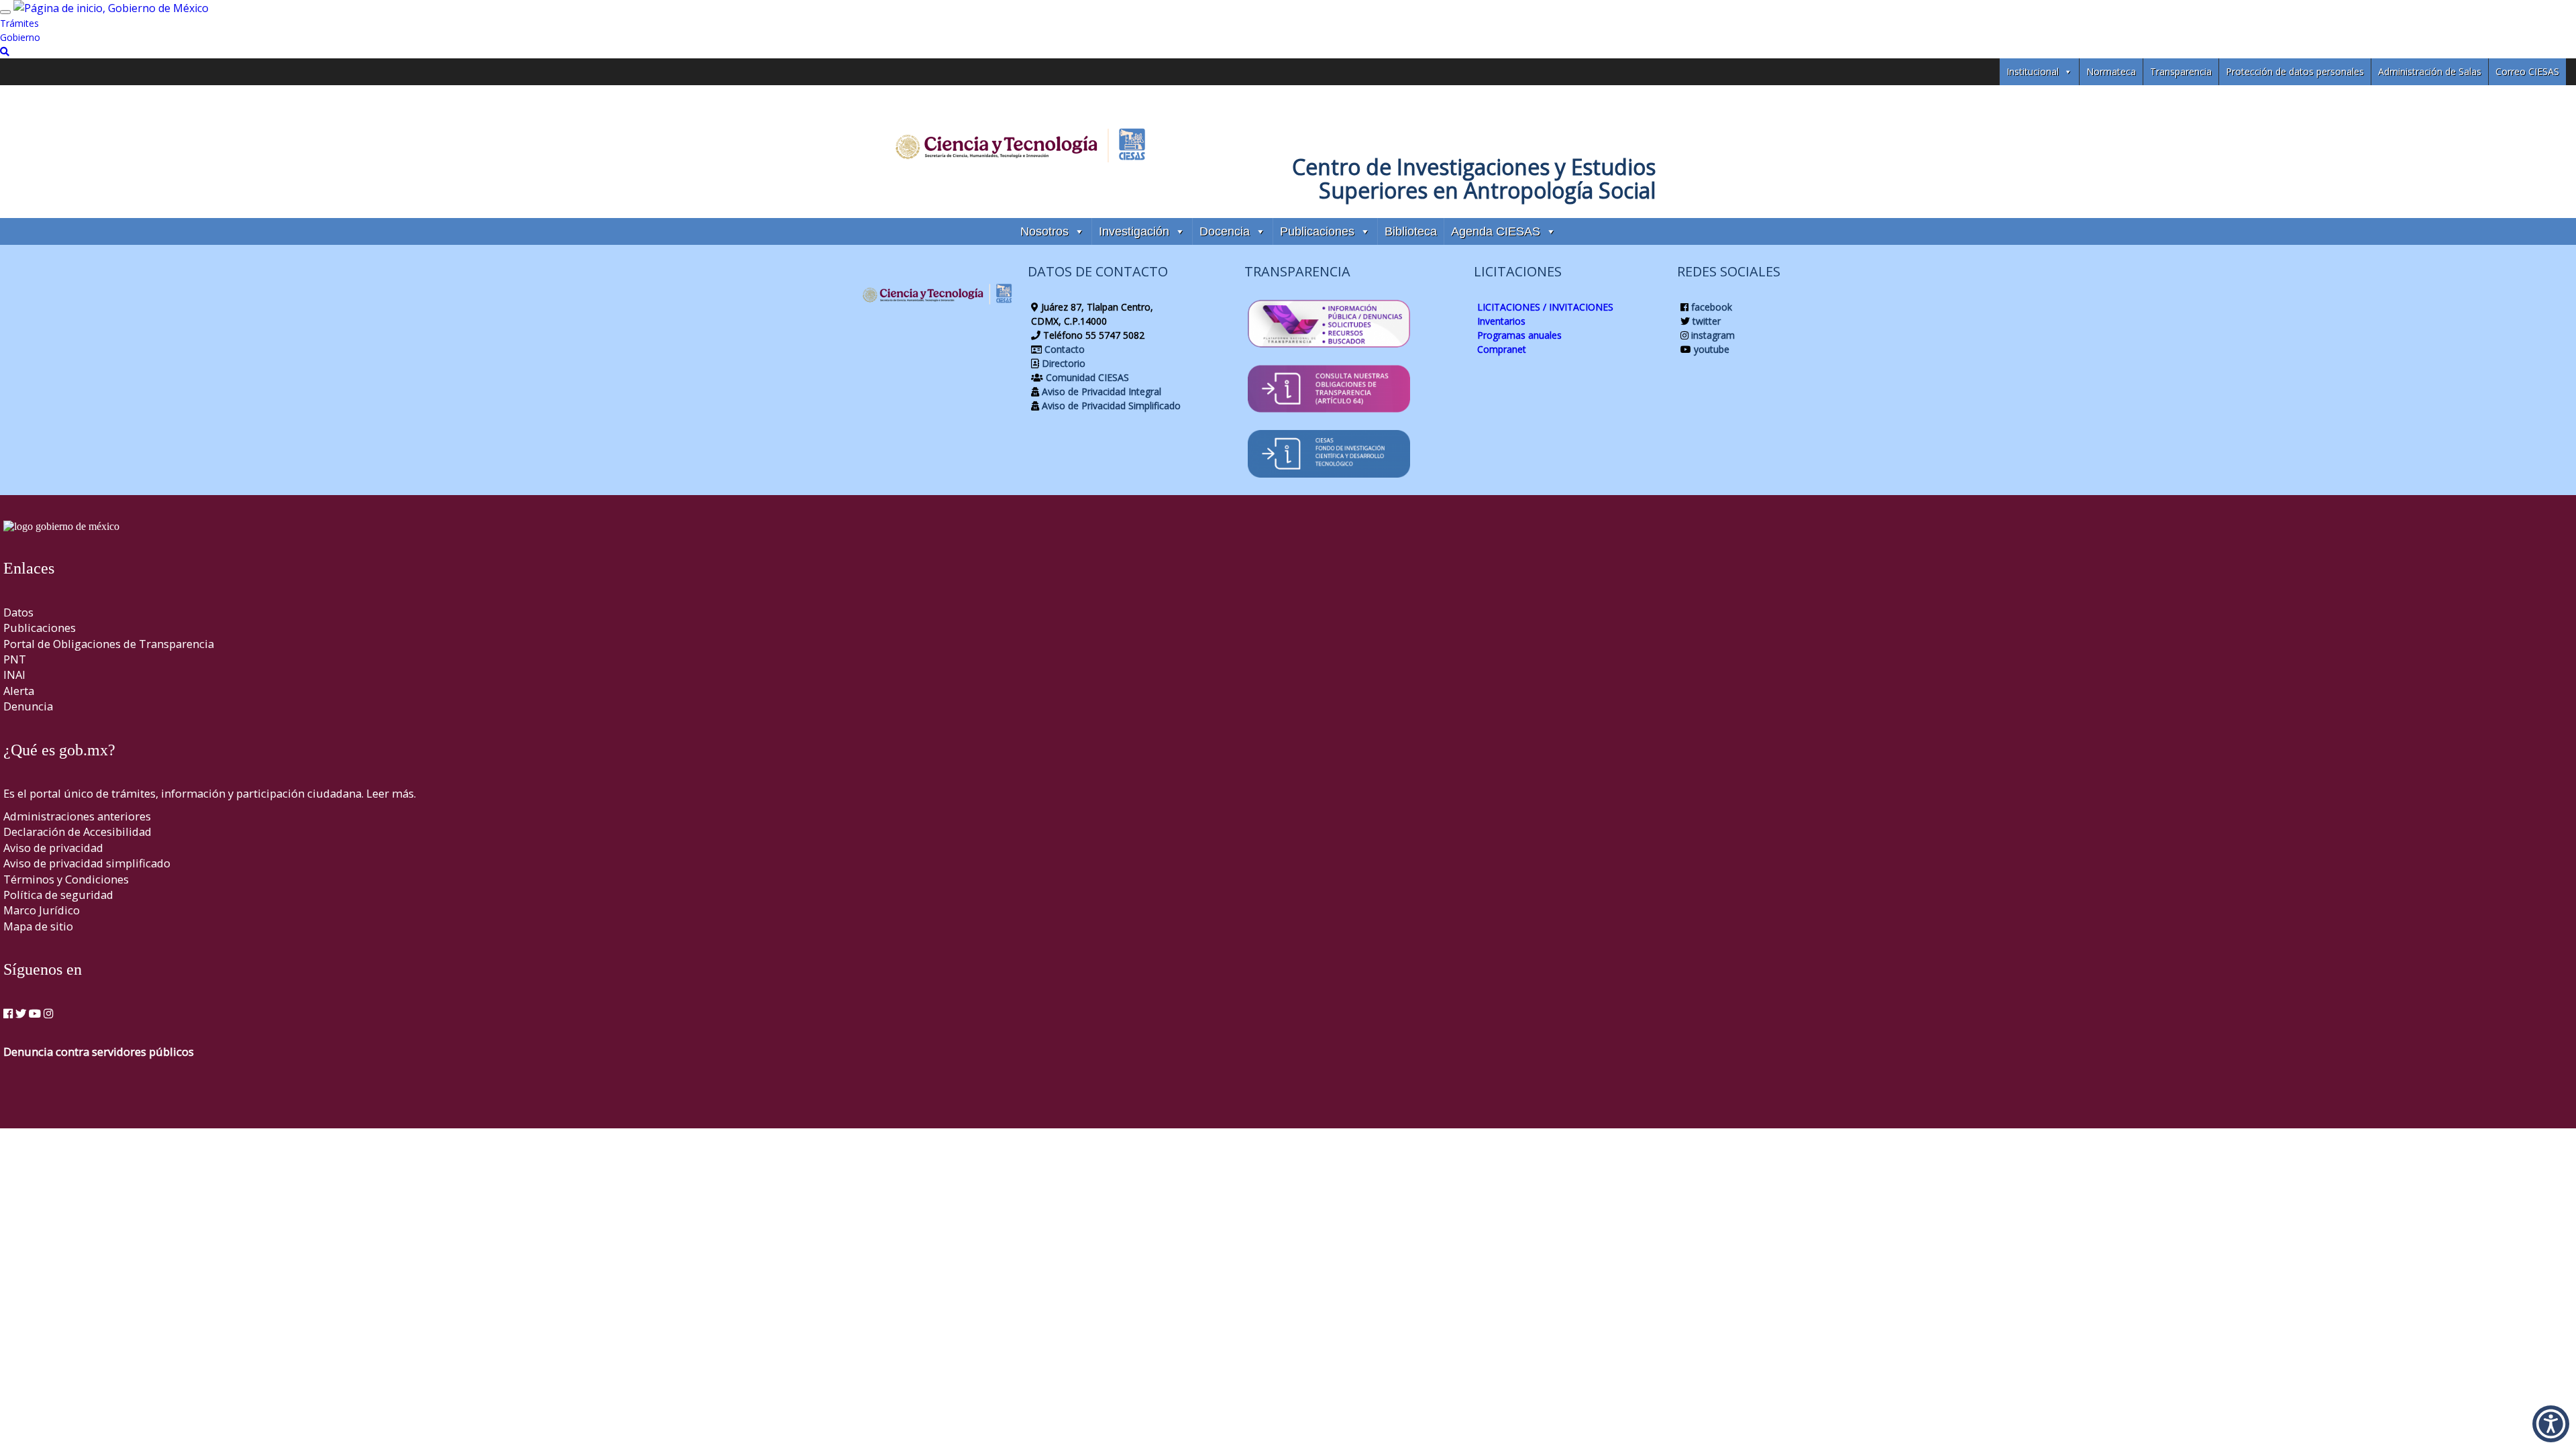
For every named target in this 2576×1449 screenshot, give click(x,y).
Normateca (2111, 71)
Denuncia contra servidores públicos (99, 1052)
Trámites (19, 23)
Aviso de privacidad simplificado (87, 863)
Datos (18, 612)
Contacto (1063, 349)
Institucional (2033, 71)
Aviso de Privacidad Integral (1100, 391)
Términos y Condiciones (66, 879)
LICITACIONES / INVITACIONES (1545, 307)
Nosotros (1044, 231)
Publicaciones (1317, 231)
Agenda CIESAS (1496, 231)
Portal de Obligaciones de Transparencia (109, 644)
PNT (15, 659)
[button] (2551, 1424)
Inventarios (1501, 321)
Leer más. (391, 793)
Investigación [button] (1134, 231)
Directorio (1062, 363)
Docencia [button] (1225, 231)
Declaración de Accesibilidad (77, 831)
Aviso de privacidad (53, 848)
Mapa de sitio (38, 926)
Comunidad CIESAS (1086, 377)
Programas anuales (1519, 335)
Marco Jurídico (42, 910)
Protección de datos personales (2295, 71)
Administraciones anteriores (77, 816)
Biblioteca (1411, 231)
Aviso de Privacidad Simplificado (1110, 406)
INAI (14, 675)
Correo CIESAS (2527, 71)
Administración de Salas (2430, 71)
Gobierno (20, 37)
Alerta (19, 691)
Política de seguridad (58, 895)
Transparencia (2181, 71)
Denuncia (28, 706)
